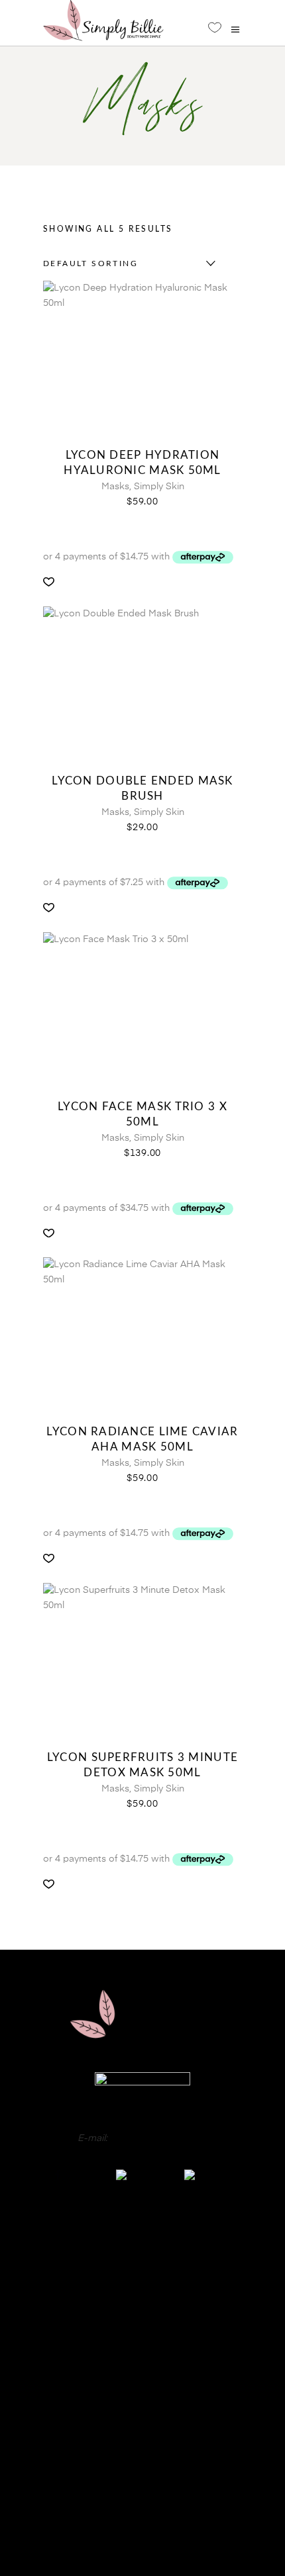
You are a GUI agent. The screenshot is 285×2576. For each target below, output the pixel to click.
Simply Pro (143, 2286)
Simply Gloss (142, 2253)
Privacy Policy (142, 2465)
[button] (49, 582)
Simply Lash (143, 2336)
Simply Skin (159, 487)
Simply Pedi (142, 2269)
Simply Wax (143, 2303)
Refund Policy (142, 2485)
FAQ (142, 2425)
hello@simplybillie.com (159, 2138)
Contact (143, 2445)
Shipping (142, 2504)
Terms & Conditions (142, 2524)
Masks (115, 487)
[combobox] (126, 263)
